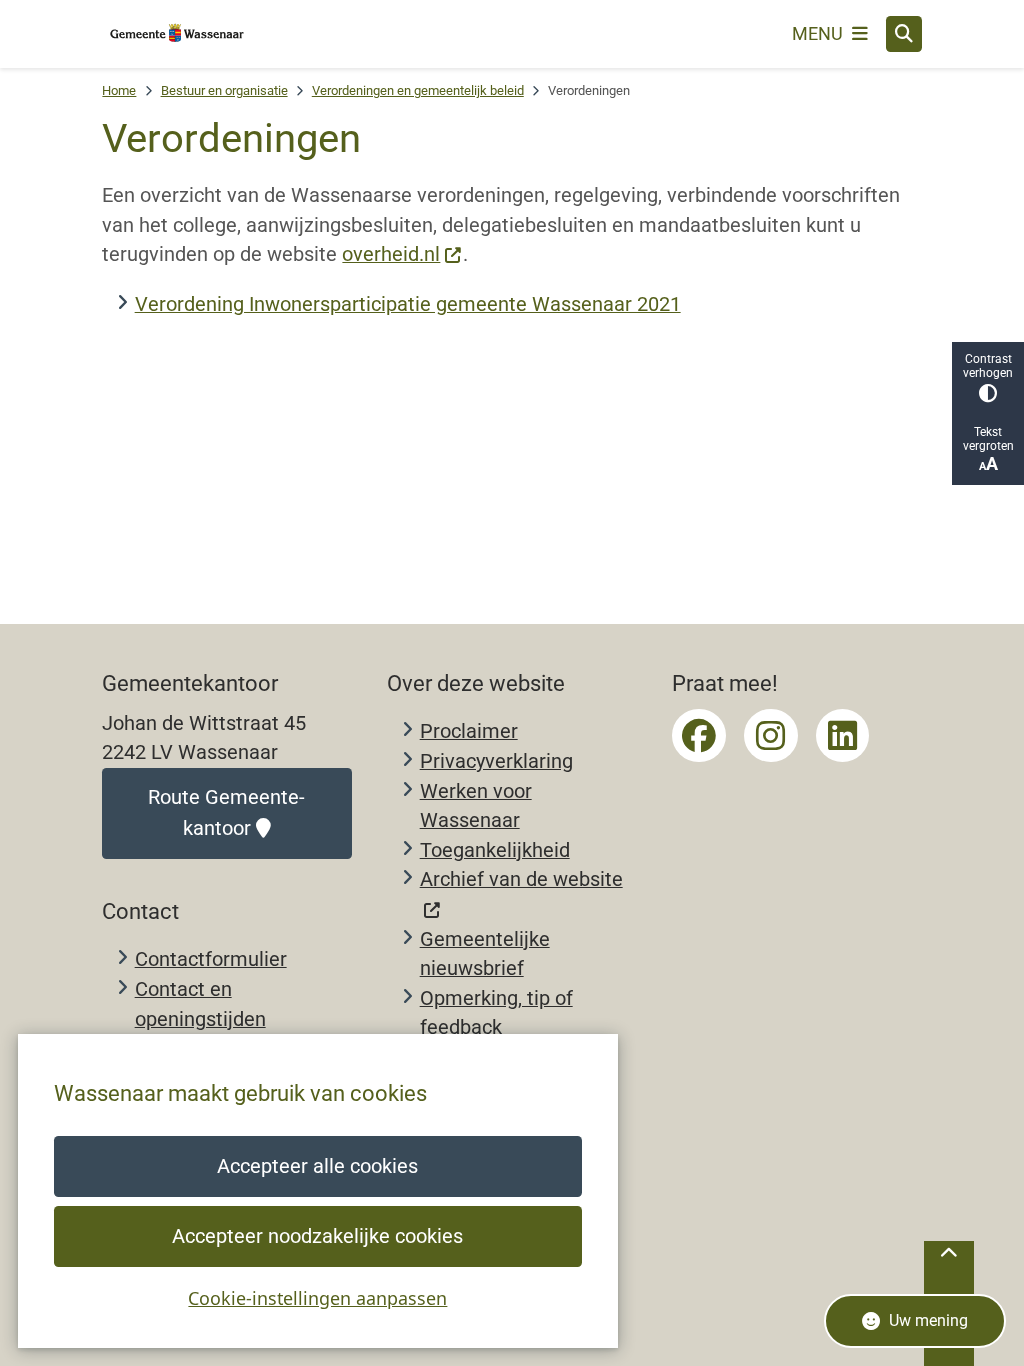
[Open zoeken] (904, 34)
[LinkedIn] (843, 736)
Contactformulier (211, 959)
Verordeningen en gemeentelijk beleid (418, 90)
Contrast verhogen (988, 366)
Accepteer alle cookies (317, 1166)
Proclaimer (469, 731)
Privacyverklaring (496, 761)
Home (119, 90)
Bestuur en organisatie (224, 90)
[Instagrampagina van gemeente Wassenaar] (771, 736)
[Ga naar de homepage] (177, 34)
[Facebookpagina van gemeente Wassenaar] (699, 736)
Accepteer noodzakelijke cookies (317, 1236)
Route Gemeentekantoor (226, 813)
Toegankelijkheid (495, 850)
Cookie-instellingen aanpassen (317, 1298)
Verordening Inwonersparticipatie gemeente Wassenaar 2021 (408, 304)
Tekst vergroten (988, 439)
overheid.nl (391, 254)
